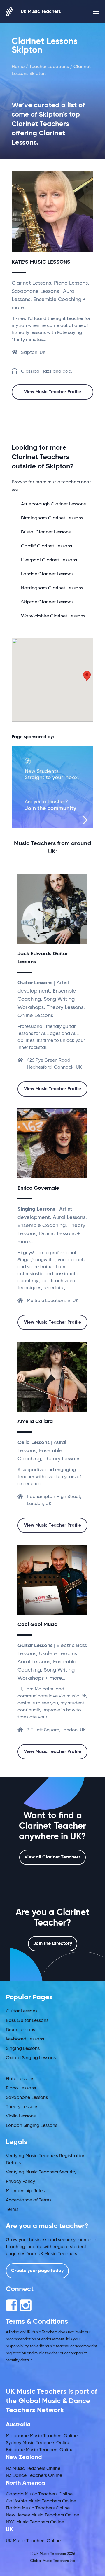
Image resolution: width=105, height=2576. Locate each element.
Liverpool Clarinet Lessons (49, 560)
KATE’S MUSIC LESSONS (41, 262)
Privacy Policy (20, 2182)
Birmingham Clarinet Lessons (52, 518)
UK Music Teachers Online (33, 2541)
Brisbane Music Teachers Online (40, 2450)
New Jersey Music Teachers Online (42, 2515)
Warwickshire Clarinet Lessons (53, 616)
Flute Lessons (20, 2079)
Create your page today (37, 2271)
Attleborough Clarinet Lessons (53, 504)
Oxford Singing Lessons (31, 2058)
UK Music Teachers (41, 12)
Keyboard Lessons (25, 2039)
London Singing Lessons (32, 2126)
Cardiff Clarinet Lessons (47, 546)
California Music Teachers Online (41, 2501)
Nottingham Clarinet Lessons (52, 588)
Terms (12, 2210)
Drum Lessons (20, 2030)
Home (18, 67)
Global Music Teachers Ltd (53, 2561)
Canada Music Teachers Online (39, 2494)
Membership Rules (25, 2191)
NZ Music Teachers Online (33, 2469)
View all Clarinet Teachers (52, 1857)
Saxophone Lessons (27, 2098)
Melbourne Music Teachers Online (42, 2436)
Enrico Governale (38, 1188)
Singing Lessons (23, 2049)
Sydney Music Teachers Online (38, 2443)
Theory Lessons (22, 2107)
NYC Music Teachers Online (35, 2522)
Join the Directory (53, 1944)
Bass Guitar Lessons (27, 2021)
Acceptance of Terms (29, 2200)
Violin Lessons (21, 2116)
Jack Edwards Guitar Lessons (43, 958)
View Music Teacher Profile (52, 392)
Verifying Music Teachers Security (41, 2172)
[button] (87, 676)
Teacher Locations (49, 67)
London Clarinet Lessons (47, 574)
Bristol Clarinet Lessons (46, 532)
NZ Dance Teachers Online (34, 2476)
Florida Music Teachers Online (38, 2508)
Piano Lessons (21, 2088)
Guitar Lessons (22, 2011)
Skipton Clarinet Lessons (47, 602)
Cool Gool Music (37, 1625)
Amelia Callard (35, 1422)
